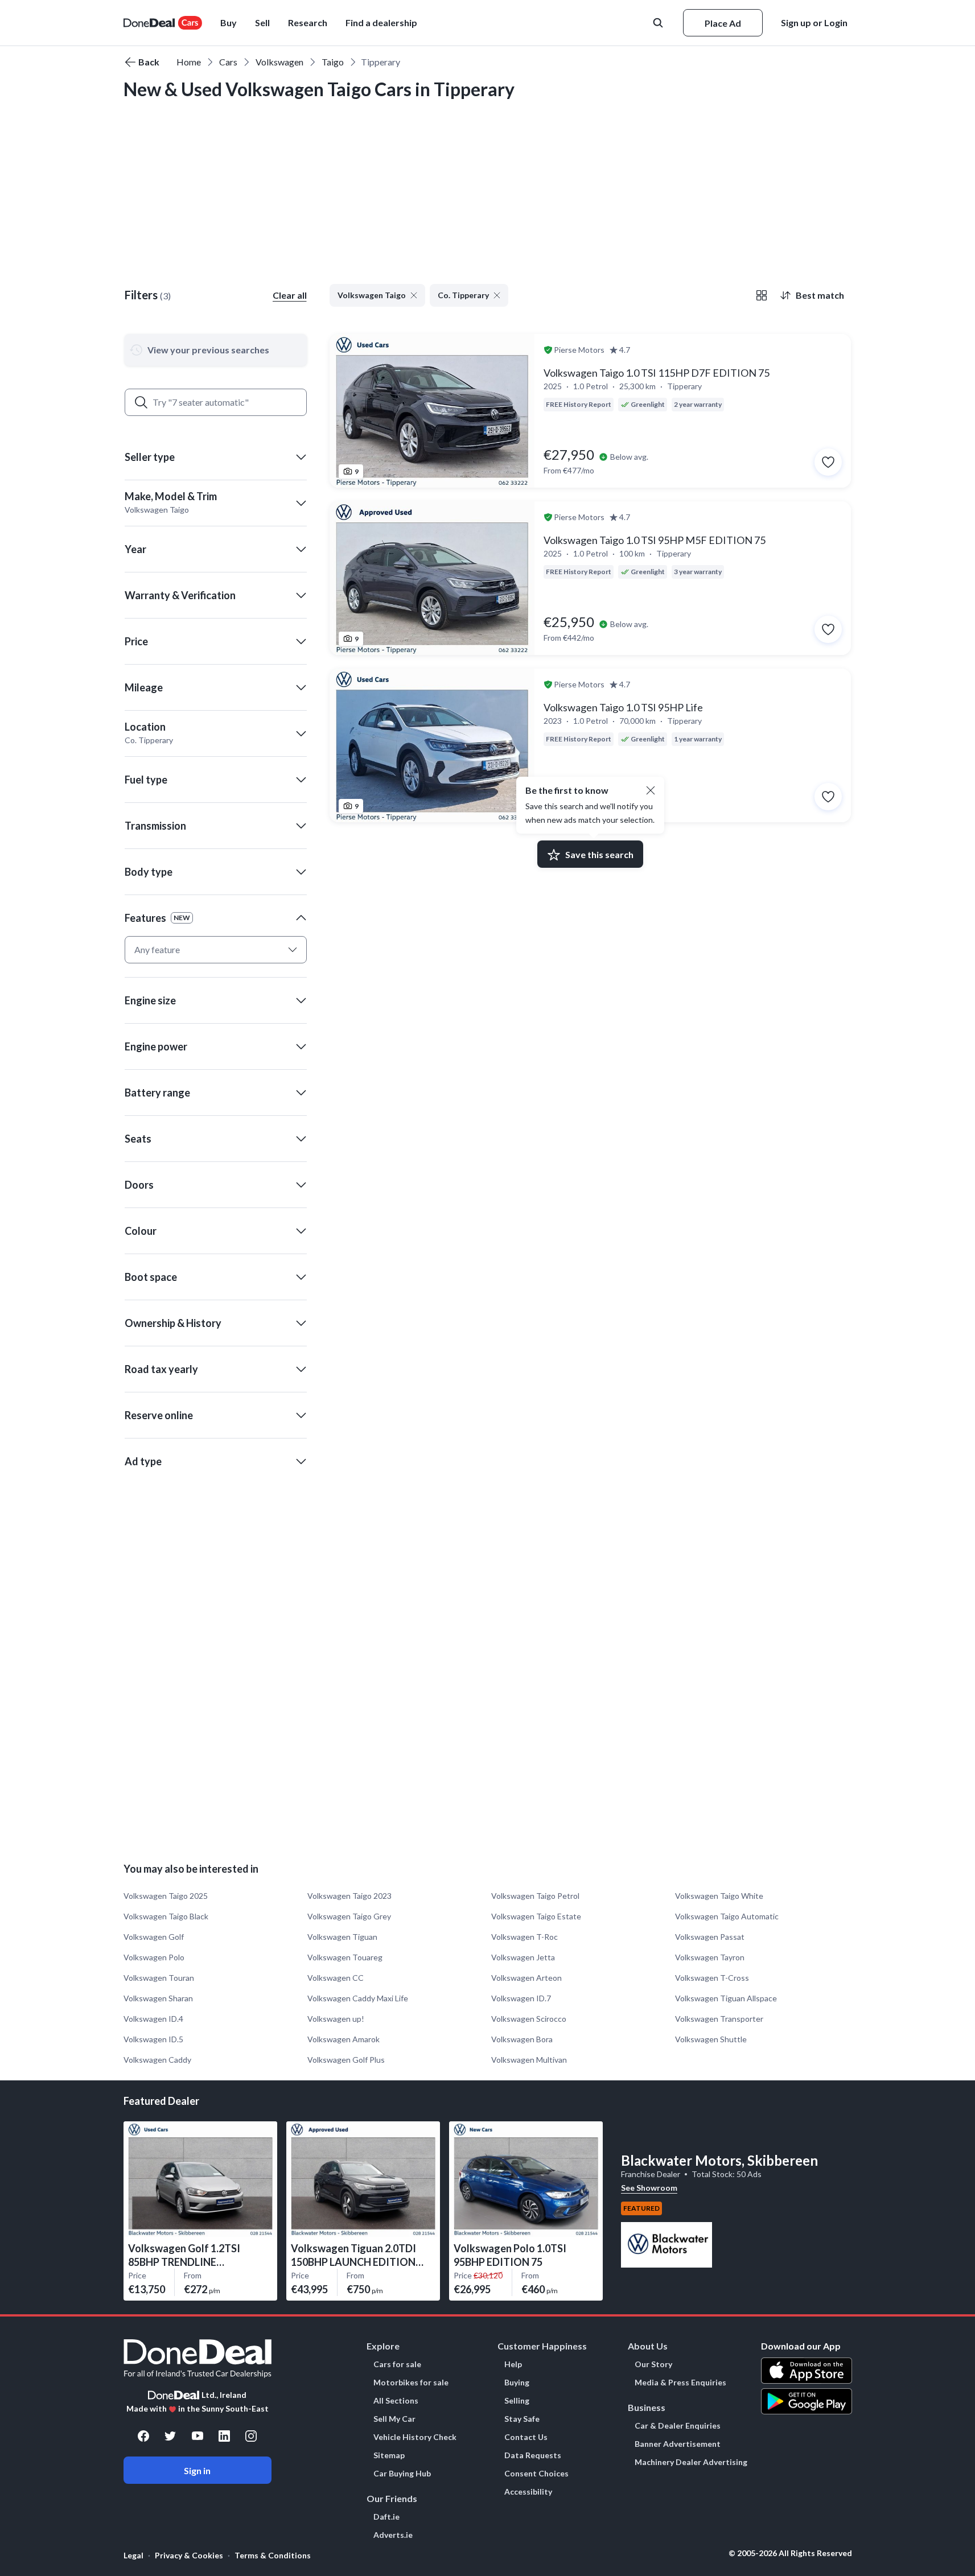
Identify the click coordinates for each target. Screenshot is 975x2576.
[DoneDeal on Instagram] (251, 2436)
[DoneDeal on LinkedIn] (224, 2436)
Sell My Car (394, 2419)
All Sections (396, 2401)
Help (513, 2364)
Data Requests (533, 2455)
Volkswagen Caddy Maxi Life (358, 1998)
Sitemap (389, 2455)
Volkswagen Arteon (526, 1978)
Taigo (333, 62)
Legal (133, 2555)
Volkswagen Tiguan (342, 1937)
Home (189, 62)
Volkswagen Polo (154, 1957)
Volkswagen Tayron (710, 1957)
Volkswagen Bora (522, 2039)
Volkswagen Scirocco (529, 2019)
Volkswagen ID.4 (153, 2019)
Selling (517, 2401)
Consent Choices (536, 2474)
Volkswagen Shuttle (711, 2039)
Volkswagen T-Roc (524, 1937)
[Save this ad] (828, 462)
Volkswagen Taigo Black (166, 1916)
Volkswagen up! (336, 2019)
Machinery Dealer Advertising (691, 2462)
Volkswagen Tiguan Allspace (726, 1998)
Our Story (653, 2364)
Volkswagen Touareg (345, 1957)
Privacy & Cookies (189, 2555)
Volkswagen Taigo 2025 (166, 1896)
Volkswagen (279, 62)
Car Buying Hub (402, 2474)
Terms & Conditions (273, 2555)
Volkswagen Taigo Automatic (727, 1916)
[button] (381, 23)
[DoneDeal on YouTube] (198, 2436)
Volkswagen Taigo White (719, 1896)
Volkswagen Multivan (529, 2060)
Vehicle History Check (415, 2437)
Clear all (290, 295)
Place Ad (723, 23)
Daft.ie (386, 2517)
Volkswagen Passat (710, 1937)
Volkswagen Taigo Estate (536, 1916)
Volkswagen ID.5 (153, 2039)
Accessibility (528, 2492)
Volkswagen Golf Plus (346, 2060)
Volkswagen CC (336, 1978)
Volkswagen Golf (154, 1937)
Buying (517, 2383)
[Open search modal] (659, 23)
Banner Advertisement (678, 2444)
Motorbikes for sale (411, 2383)
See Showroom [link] (649, 2188)
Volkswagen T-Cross (712, 1978)
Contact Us (526, 2437)
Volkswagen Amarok (343, 2039)
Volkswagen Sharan (158, 1998)
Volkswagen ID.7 (521, 1998)
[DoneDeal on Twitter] (170, 2436)
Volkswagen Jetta (523, 1957)
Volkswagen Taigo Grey (349, 1916)
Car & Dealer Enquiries (678, 2426)
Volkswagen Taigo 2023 (349, 1896)
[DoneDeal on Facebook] (143, 2436)
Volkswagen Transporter (719, 2019)
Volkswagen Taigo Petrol (535, 1896)
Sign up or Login (814, 22)
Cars (228, 62)
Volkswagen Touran (159, 1978)
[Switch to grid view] (762, 295)
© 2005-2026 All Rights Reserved (790, 2553)
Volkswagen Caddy (157, 2060)
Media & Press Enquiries (680, 2383)
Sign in (197, 2470)
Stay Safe (522, 2419)
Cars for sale (397, 2364)
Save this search (599, 854)
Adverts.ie (393, 2535)
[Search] (141, 402)
